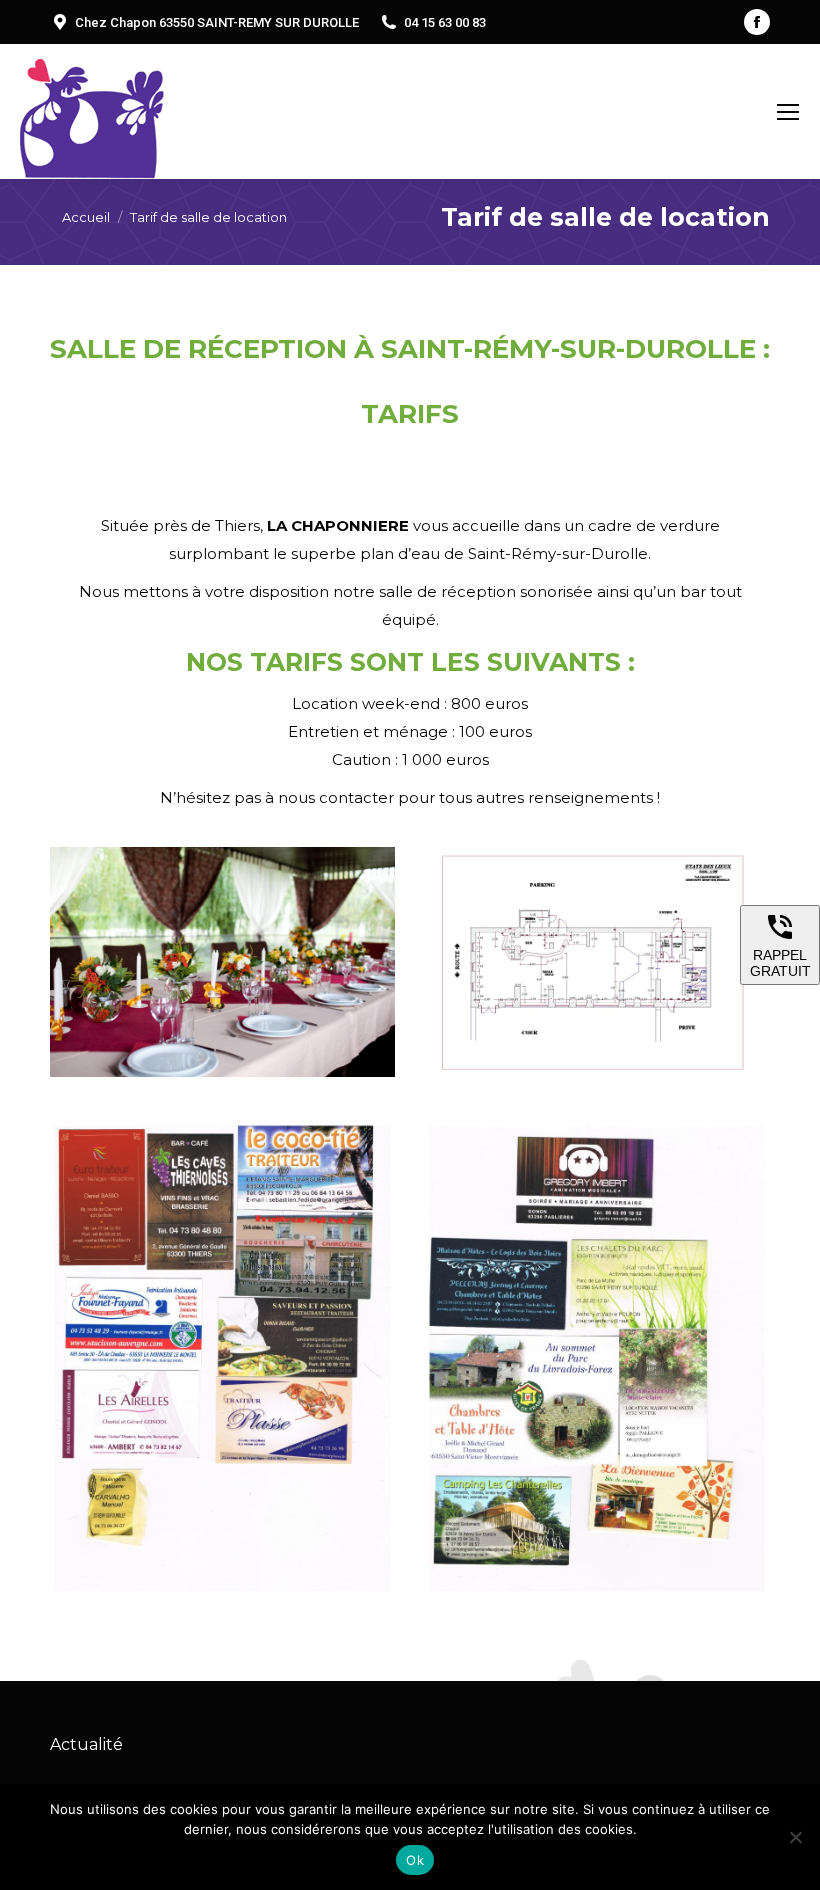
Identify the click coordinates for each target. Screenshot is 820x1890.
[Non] (795, 1837)
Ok (415, 1860)
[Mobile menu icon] (788, 112)
